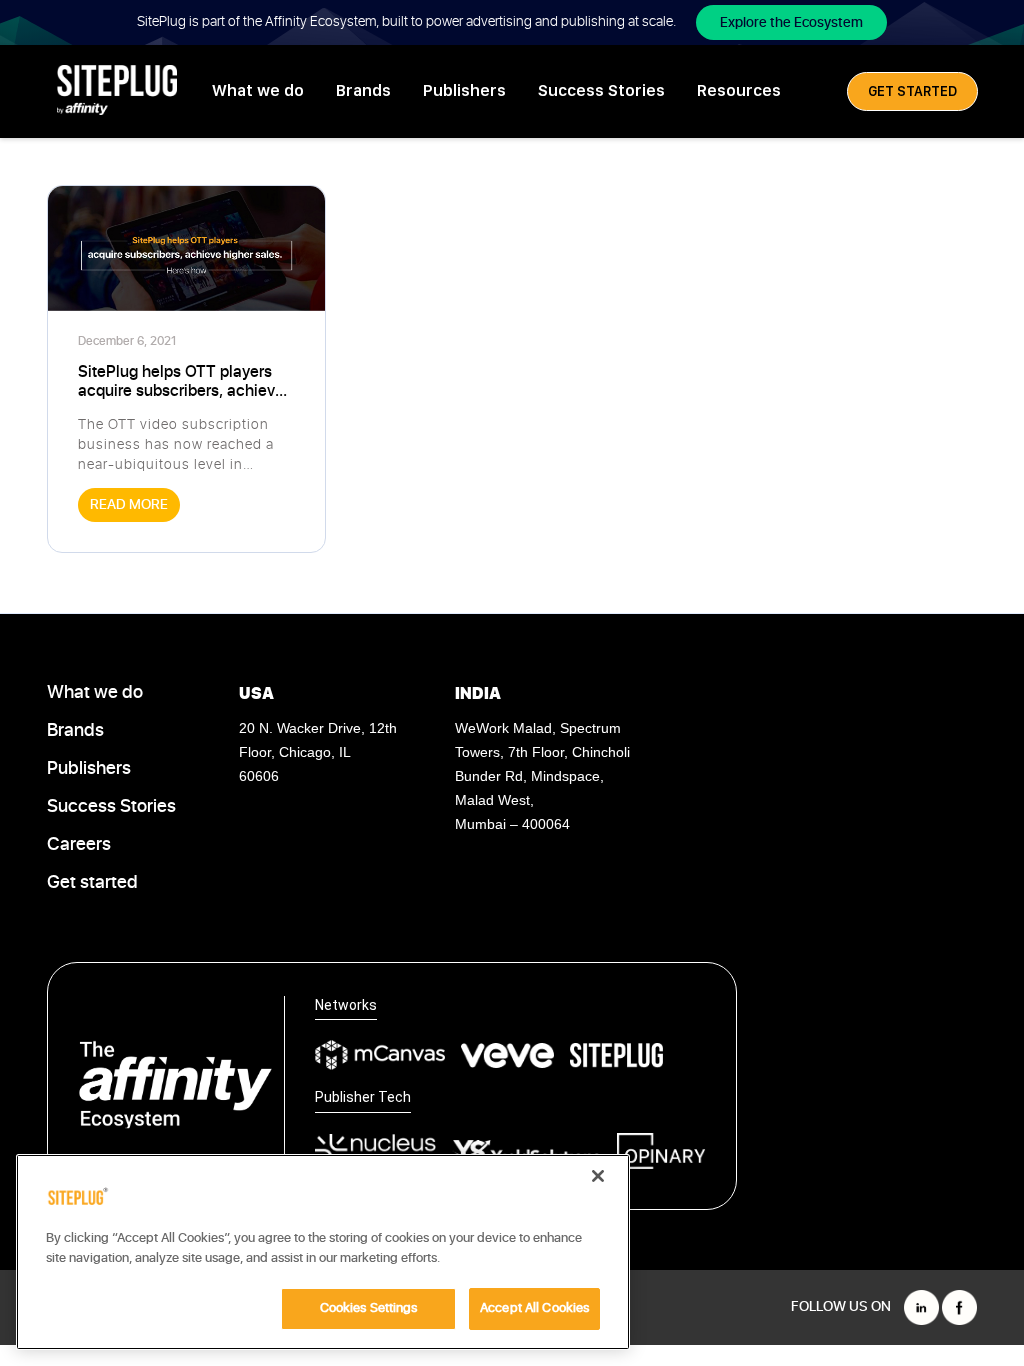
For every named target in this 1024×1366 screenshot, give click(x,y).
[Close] (598, 1176)
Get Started (912, 91)
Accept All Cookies (534, 1308)
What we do (258, 90)
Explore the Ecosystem (791, 22)
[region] (323, 1252)
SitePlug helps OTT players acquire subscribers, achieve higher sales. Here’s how (181, 382)
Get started (92, 883)
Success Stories (601, 90)
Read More (129, 504)
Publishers (464, 90)
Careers (79, 845)
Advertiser (216, 341)
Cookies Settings (369, 1308)
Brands (363, 90)
